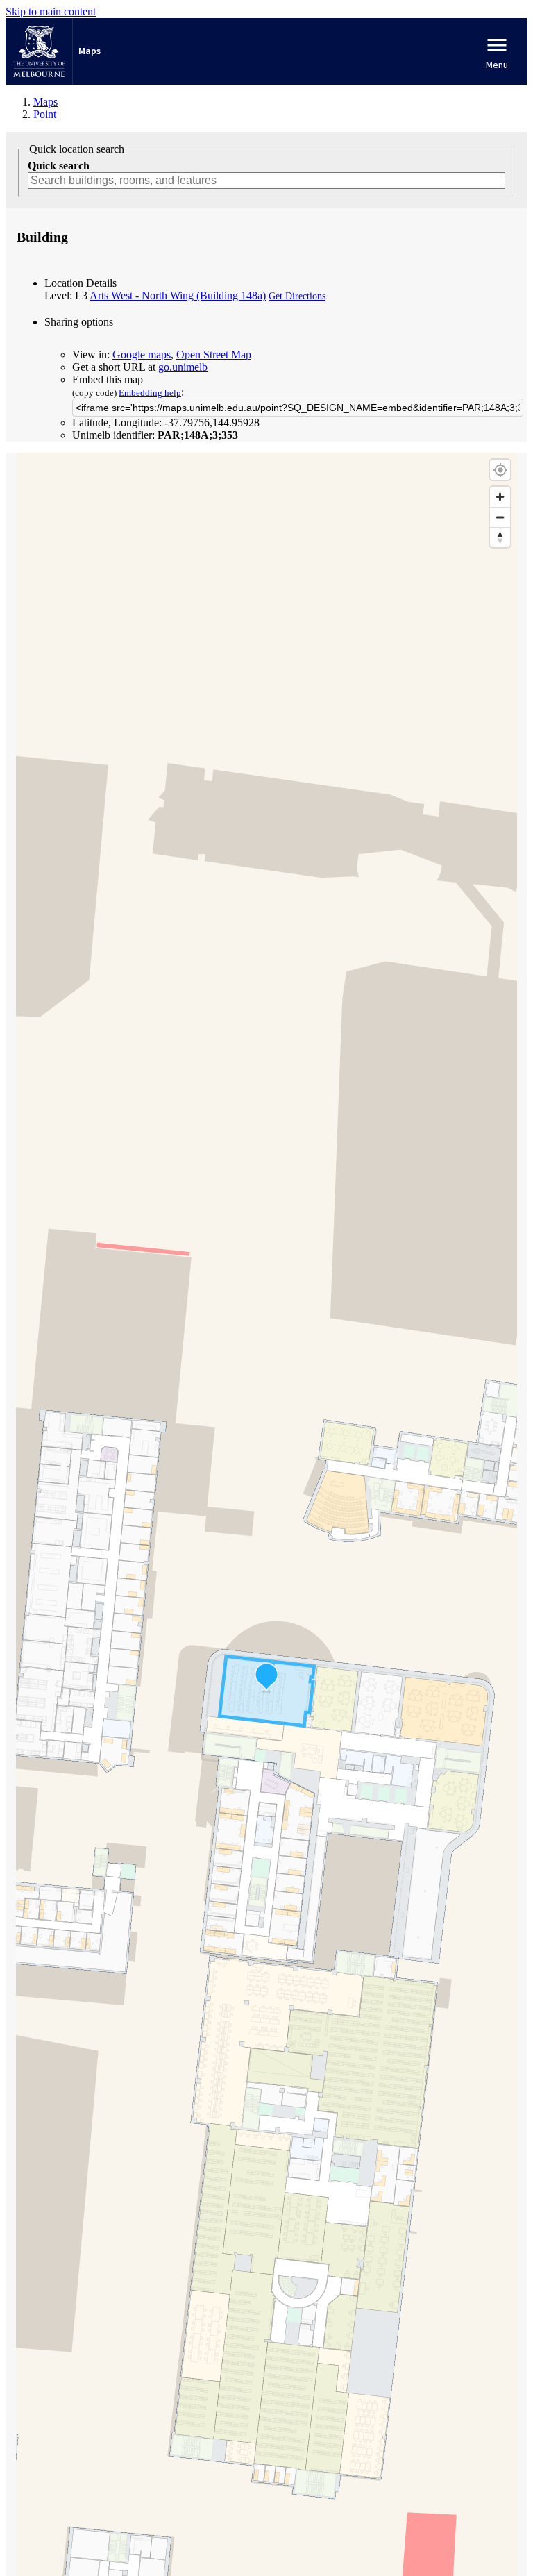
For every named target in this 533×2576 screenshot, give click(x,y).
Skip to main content (51, 11)
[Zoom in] (500, 497)
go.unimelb (183, 367)
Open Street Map (214, 354)
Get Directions (297, 296)
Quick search (59, 166)
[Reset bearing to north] (500, 537)
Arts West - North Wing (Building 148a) (178, 295)
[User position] (500, 470)
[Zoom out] (500, 517)
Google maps (142, 354)
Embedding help (150, 393)
